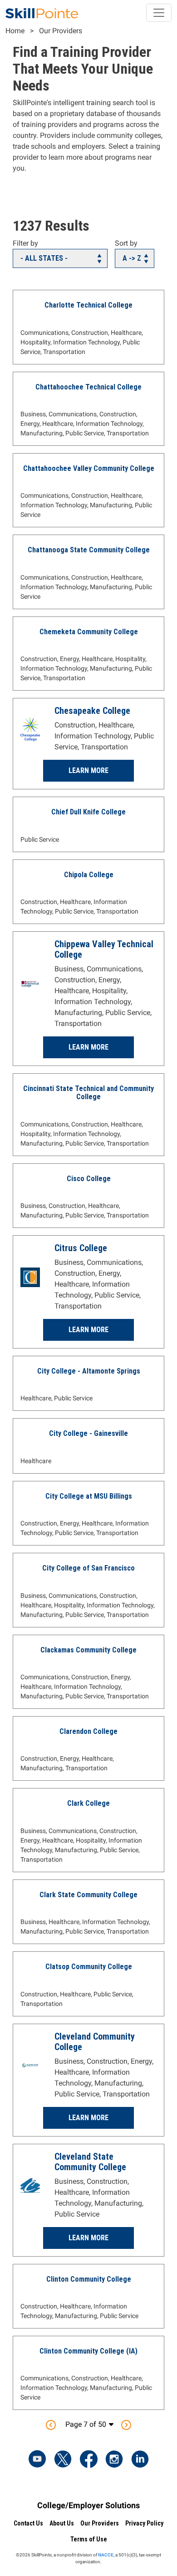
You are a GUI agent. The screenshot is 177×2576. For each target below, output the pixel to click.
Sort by (126, 243)
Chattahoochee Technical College (88, 387)
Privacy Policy (144, 2523)
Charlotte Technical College (88, 305)
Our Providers (61, 31)
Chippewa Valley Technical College (104, 949)
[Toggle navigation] (159, 13)
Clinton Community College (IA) (88, 2351)
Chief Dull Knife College (88, 812)
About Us (62, 2523)
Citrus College (81, 1248)
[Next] (126, 2425)
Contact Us (28, 2523)
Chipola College (89, 875)
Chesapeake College (92, 711)
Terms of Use (89, 2539)
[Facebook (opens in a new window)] (88, 2460)
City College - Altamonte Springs (89, 1371)
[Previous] (51, 2425)
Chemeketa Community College (89, 632)
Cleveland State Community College (90, 2162)
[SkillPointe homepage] (42, 13)
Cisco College (89, 1179)
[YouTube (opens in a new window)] (37, 2460)
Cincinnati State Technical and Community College (88, 1093)
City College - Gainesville (88, 1433)
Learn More (88, 770)
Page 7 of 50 (86, 2424)
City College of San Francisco (88, 1568)
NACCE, (106, 2555)
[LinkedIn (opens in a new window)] (140, 2460)
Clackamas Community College (88, 1650)
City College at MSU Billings (89, 1496)
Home (15, 31)
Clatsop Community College (89, 1967)
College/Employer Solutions (88, 2505)
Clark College (88, 1803)
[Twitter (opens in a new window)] (63, 2460)
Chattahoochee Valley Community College (89, 468)
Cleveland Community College (95, 2042)
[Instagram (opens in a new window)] (114, 2460)
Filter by (25, 243)
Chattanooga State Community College (89, 550)
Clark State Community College (88, 1895)
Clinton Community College (89, 2279)
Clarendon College (88, 1731)
